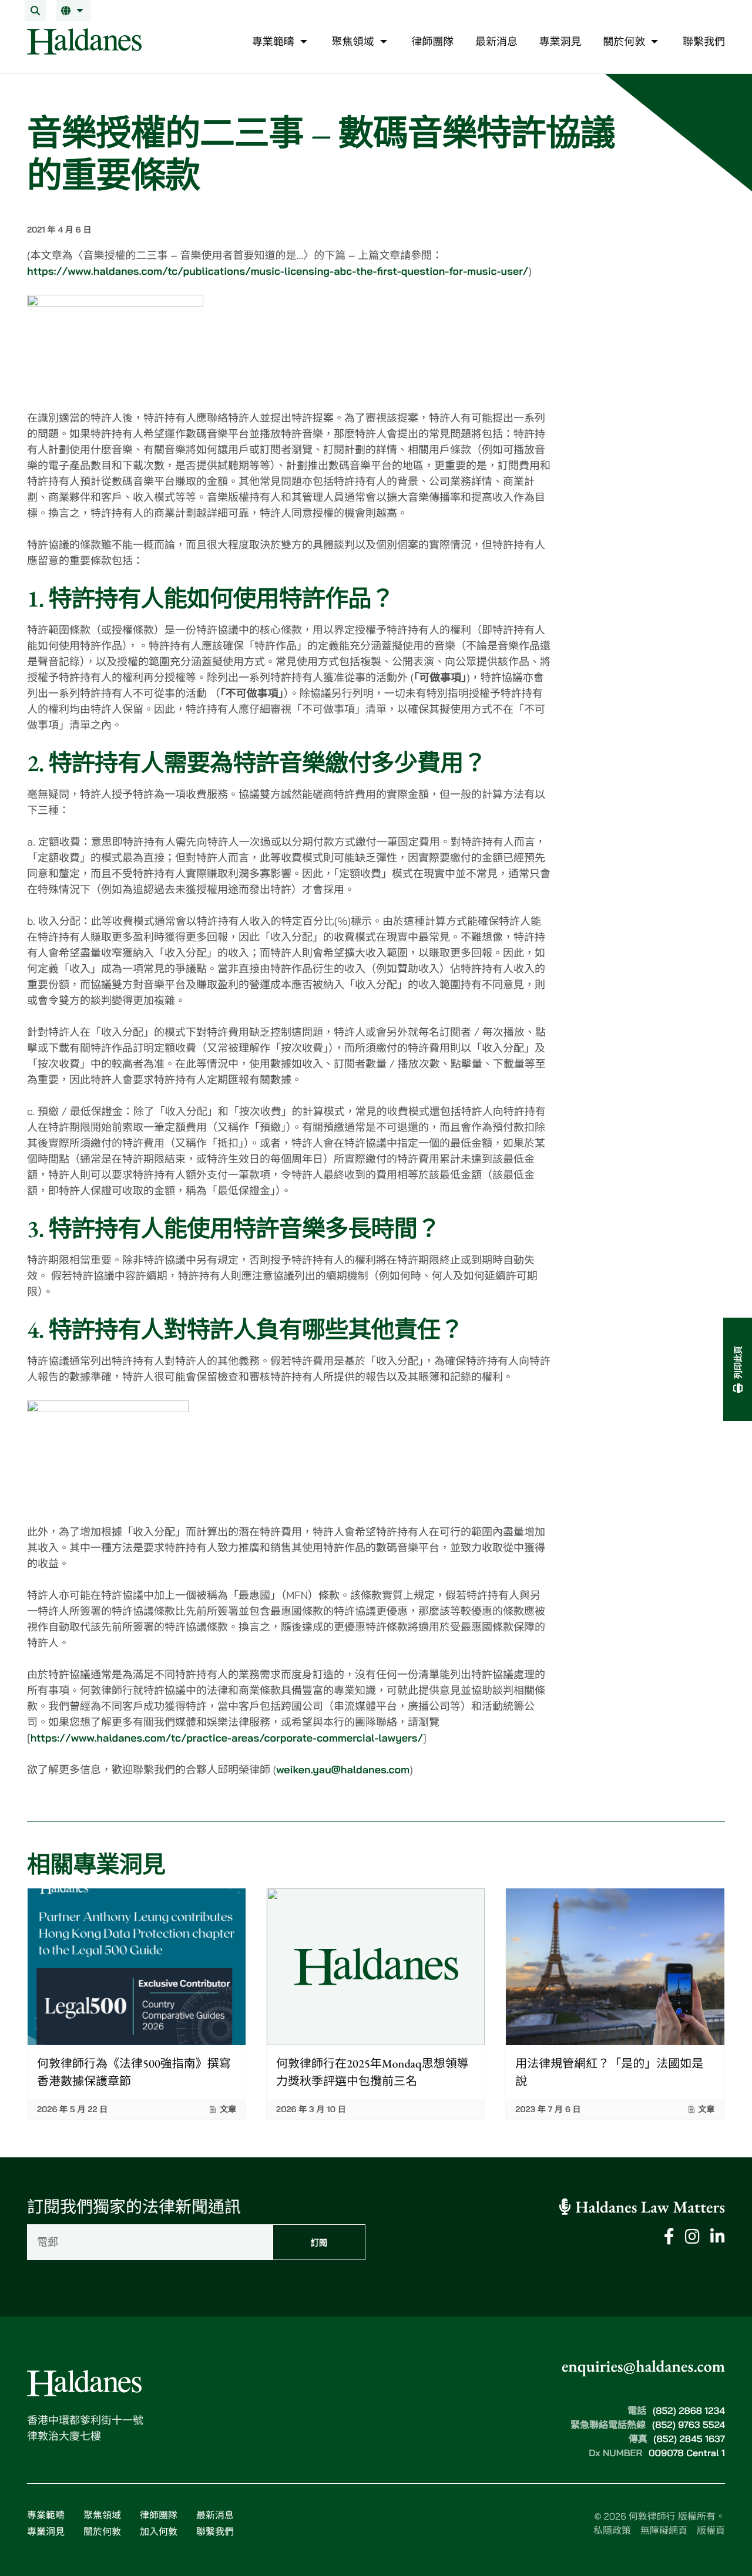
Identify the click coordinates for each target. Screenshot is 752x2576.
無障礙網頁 (664, 2530)
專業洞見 (46, 2531)
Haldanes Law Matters (648, 2207)
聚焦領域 (102, 2515)
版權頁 (711, 2530)
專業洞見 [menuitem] (560, 41)
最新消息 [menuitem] (496, 41)
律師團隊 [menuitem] (432, 41)
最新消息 (215, 2515)
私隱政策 (612, 2530)
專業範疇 (46, 2515)
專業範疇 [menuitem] (273, 41)
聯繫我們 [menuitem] (704, 41)
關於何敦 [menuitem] (624, 41)
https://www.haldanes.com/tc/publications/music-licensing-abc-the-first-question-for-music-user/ (278, 271)
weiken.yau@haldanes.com (343, 1769)
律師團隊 (159, 2515)
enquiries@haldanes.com (643, 2366)
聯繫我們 (215, 2531)
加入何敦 (159, 2531)
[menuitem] (74, 11)
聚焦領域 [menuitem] (353, 41)
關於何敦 (102, 2531)
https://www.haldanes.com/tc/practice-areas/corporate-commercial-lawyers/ (227, 1738)
